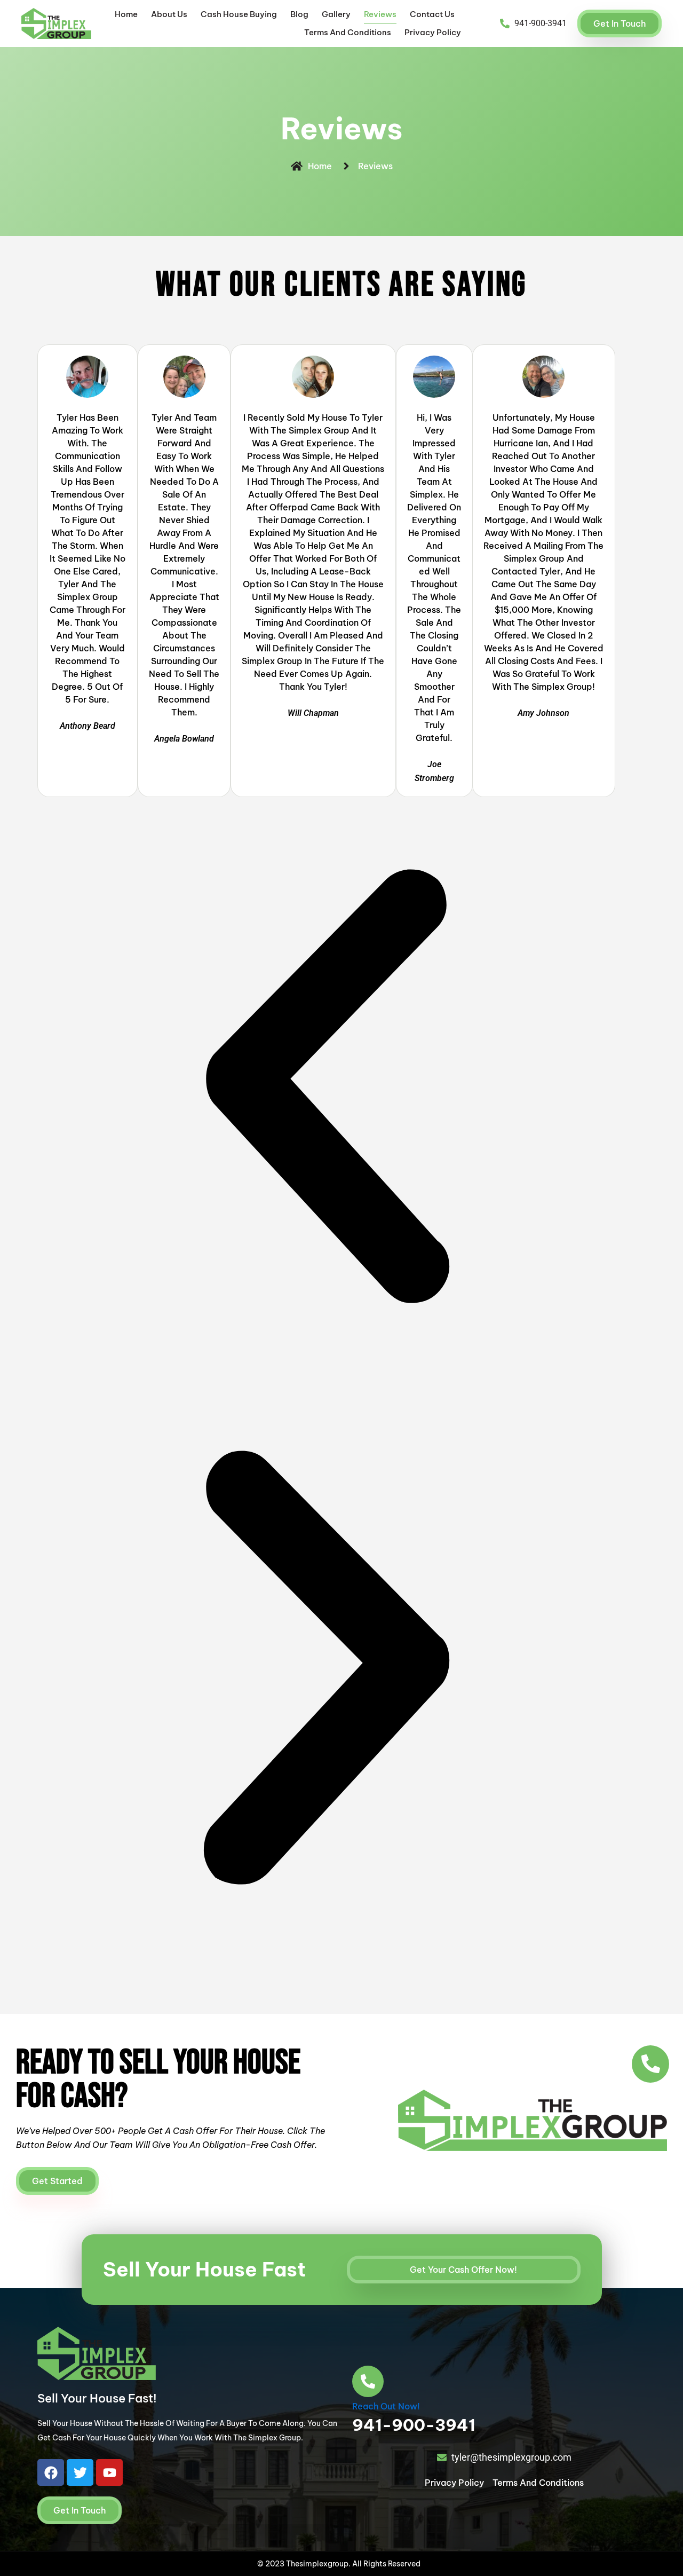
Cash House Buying (239, 14)
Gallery (336, 14)
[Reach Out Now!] (368, 2381)
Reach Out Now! (386, 2406)
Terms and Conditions (348, 32)
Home (126, 14)
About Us (169, 14)
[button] (326, 1088)
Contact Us (432, 14)
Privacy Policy (433, 32)
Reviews (380, 14)
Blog (299, 14)
